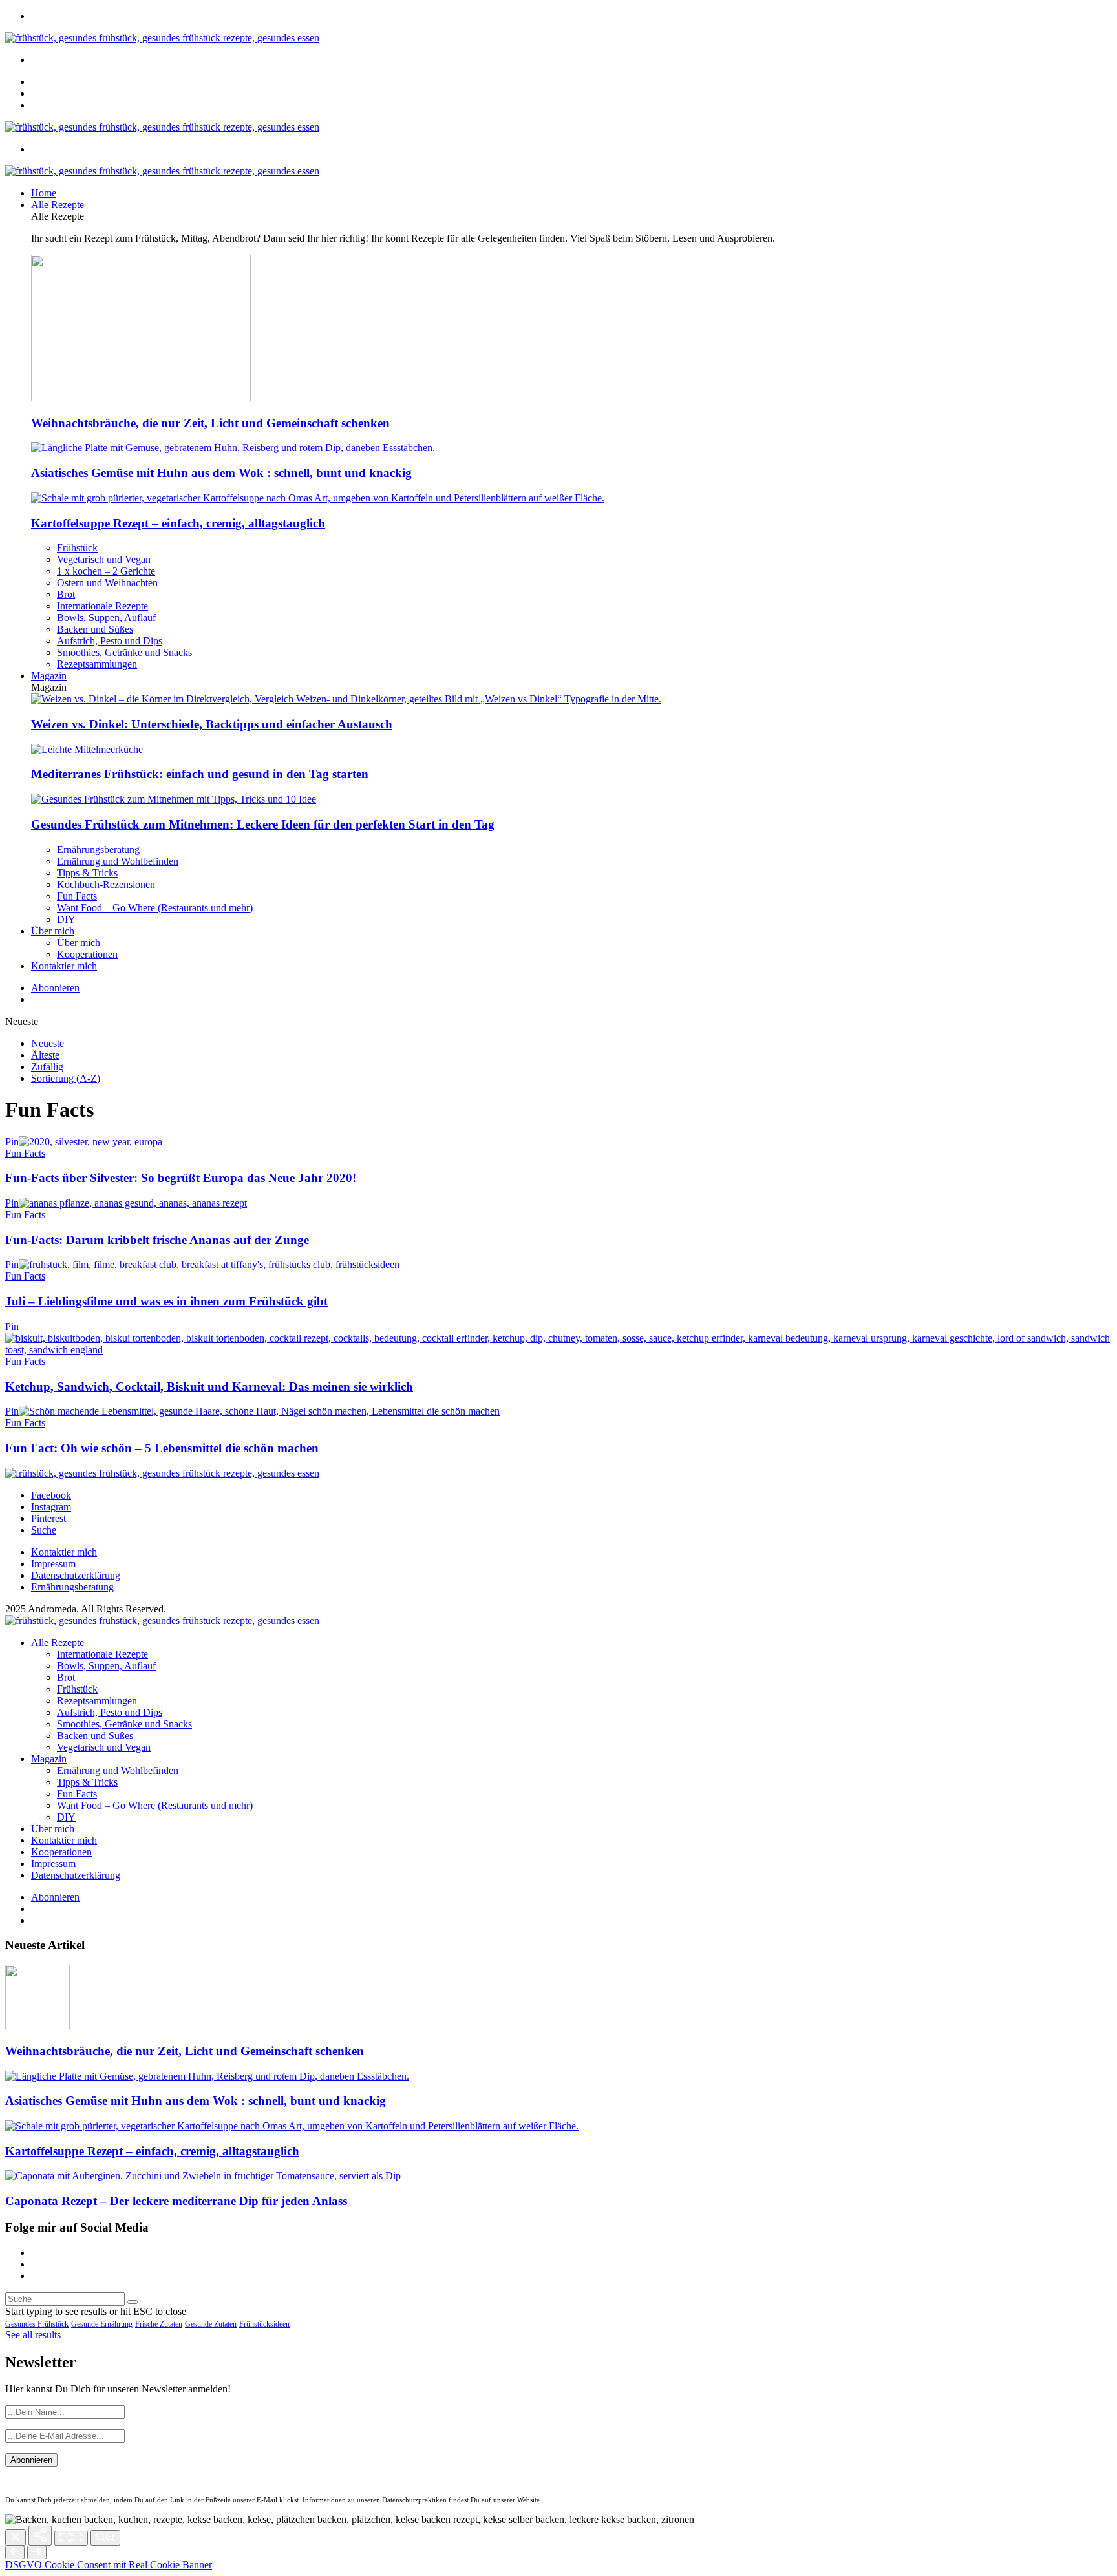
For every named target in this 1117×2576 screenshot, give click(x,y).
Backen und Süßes (95, 629)
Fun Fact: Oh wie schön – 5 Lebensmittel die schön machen (162, 1448)
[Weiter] (37, 2552)
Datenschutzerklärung (76, 1575)
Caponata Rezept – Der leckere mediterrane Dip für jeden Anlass (176, 2201)
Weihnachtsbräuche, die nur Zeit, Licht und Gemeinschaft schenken (210, 423)
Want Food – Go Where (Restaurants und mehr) (155, 908)
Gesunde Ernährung (102, 2324)
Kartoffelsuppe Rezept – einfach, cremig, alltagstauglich (178, 523)
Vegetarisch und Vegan (104, 559)
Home (44, 193)
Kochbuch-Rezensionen (106, 884)
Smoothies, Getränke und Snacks (124, 652)
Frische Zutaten (159, 2324)
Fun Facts (77, 896)
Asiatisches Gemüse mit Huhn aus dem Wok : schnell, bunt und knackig (221, 473)
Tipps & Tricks (87, 873)
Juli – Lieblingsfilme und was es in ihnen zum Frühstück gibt (166, 1301)
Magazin (49, 676)
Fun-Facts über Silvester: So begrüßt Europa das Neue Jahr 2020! (181, 1178)
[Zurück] (15, 2552)
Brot (66, 594)
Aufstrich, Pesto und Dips (110, 641)
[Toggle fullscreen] (71, 2538)
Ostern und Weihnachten (107, 583)
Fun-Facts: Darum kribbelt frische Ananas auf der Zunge (157, 1240)
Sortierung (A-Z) (66, 1078)
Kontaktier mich (64, 966)
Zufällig (47, 1067)
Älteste (45, 1055)
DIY (66, 919)
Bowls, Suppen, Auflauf (106, 618)
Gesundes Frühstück (37, 2324)
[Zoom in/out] (105, 2538)
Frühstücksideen (264, 2324)
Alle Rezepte (58, 205)
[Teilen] (40, 2536)
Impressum (53, 1564)
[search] (133, 2302)
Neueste (48, 1043)
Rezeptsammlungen (97, 664)
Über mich (53, 931)
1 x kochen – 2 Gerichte (106, 571)
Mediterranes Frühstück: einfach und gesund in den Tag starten (200, 774)
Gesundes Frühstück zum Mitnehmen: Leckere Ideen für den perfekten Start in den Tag (263, 824)
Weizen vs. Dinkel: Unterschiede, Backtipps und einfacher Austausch (212, 724)
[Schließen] (16, 2538)
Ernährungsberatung (98, 850)
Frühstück (77, 548)
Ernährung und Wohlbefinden (118, 861)
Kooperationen (87, 954)
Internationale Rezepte (102, 606)
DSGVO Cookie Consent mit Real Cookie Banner (109, 2565)
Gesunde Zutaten (211, 2324)
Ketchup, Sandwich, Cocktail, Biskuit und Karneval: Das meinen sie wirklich (209, 1387)
